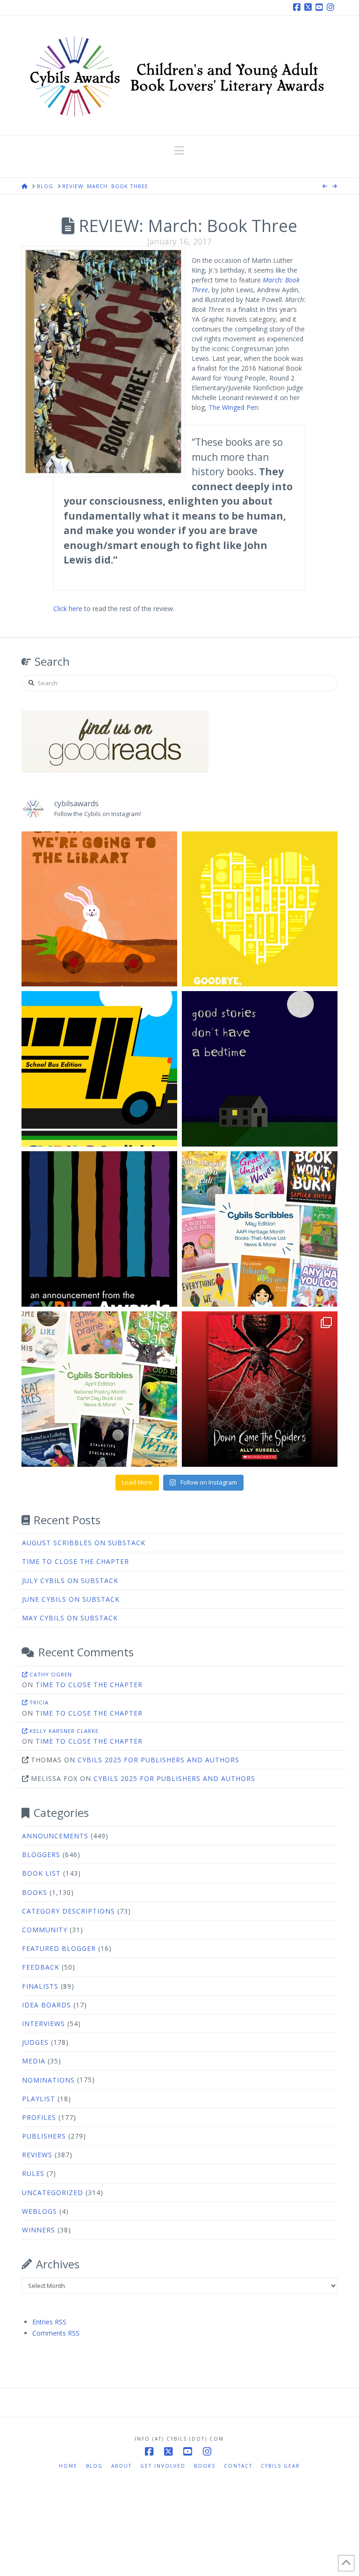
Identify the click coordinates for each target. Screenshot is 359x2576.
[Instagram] (332, 7)
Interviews (43, 2023)
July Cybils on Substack (70, 1580)
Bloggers (41, 1855)
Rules (33, 2173)
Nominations (48, 2080)
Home (68, 2466)
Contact (238, 2466)
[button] (179, 150)
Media (34, 2061)
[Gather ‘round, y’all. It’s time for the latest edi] (99, 1389)
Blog (94, 2466)
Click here (68, 609)
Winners (39, 2230)
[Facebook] (298, 7)
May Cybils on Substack (70, 1618)
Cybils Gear (280, 2466)
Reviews (37, 2155)
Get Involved (163, 2466)
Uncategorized (53, 2192)
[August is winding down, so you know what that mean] (99, 1069)
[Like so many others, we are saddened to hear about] (260, 909)
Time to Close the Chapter (75, 1561)
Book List (41, 1873)
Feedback (41, 1967)
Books (35, 1892)
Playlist (39, 2099)
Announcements (55, 1836)
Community (45, 1930)
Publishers (44, 2136)
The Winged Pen (233, 407)
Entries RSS (49, 2322)
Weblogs (39, 2211)
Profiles (39, 2117)
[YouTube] (321, 7)
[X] (309, 7)
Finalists (40, 1986)
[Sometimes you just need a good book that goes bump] (260, 1389)
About (122, 2466)
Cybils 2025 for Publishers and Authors (158, 1760)
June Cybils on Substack (71, 1599)
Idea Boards (47, 2005)
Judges (35, 2042)
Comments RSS (56, 2333)
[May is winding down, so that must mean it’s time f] (260, 1229)
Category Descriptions (68, 1911)
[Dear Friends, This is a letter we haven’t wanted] (99, 1229)
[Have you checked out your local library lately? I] (99, 909)
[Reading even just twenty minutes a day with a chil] (260, 1069)
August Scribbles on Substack (84, 1543)
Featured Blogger (59, 1948)
